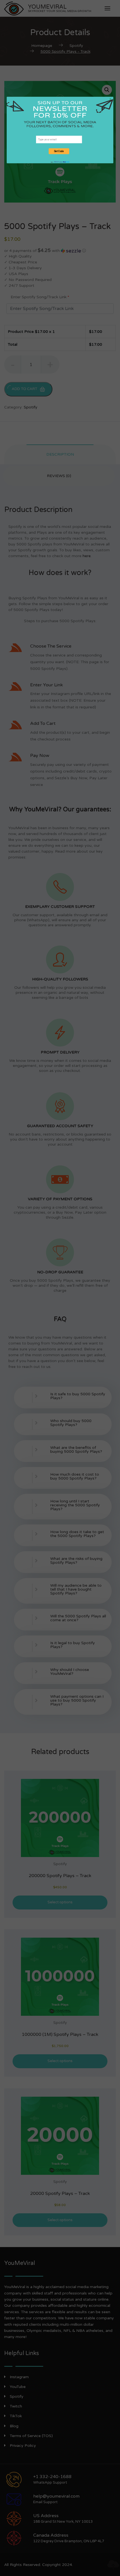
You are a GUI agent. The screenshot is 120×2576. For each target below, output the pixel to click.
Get (57, 162)
